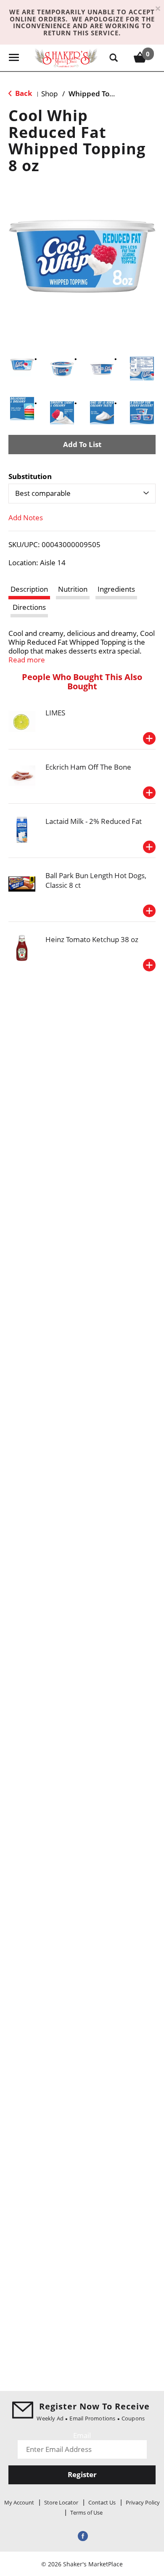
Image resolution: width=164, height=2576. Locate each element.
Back (23, 93)
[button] (22, 364)
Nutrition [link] (73, 589)
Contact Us (102, 2502)
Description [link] (29, 589)
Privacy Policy (143, 2502)
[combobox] (82, 493)
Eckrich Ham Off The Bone (88, 767)
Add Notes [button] (26, 518)
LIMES (55, 713)
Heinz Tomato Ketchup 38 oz (92, 939)
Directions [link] (29, 607)
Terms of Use (86, 2512)
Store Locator (61, 2502)
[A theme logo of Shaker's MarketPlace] (66, 57)
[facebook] (82, 2535)
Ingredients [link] (116, 589)
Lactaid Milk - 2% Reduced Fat (94, 821)
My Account (19, 2502)
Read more (27, 660)
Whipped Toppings (101, 94)
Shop (49, 94)
